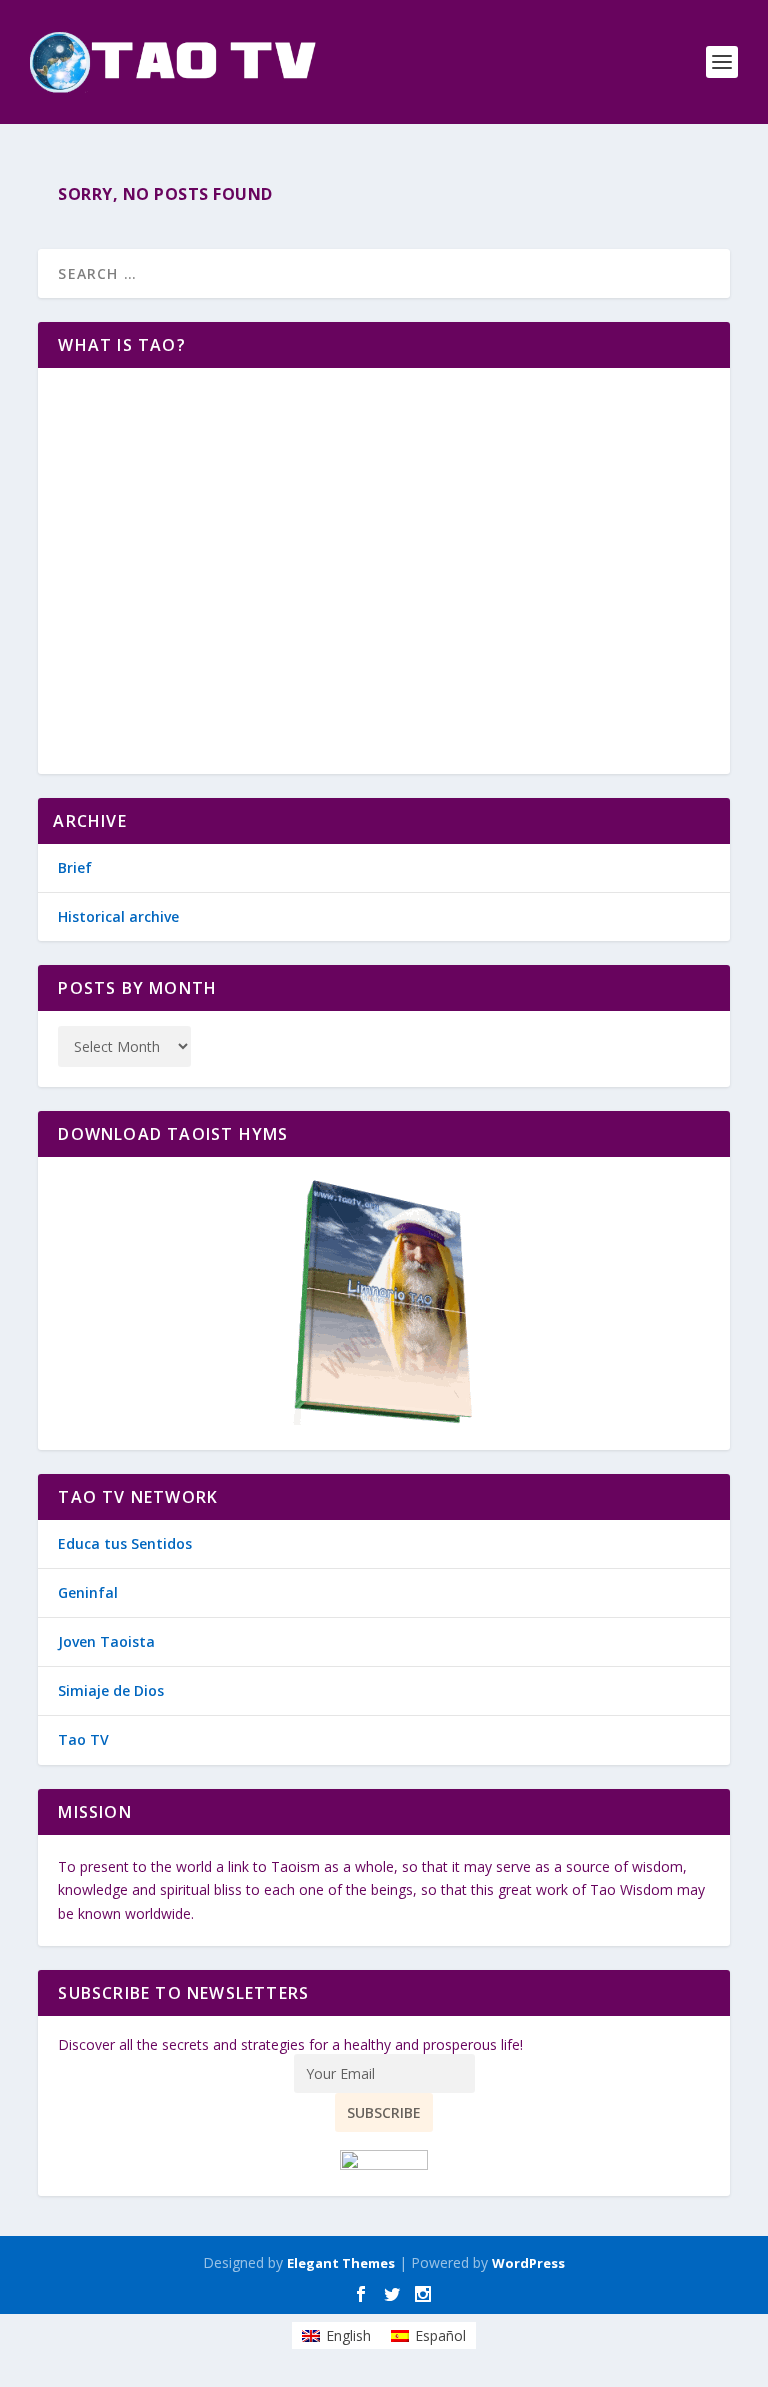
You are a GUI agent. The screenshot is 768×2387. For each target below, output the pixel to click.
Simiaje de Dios (111, 1690)
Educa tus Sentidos (125, 1543)
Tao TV (83, 1739)
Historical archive (118, 916)
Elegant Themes (341, 2263)
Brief (75, 867)
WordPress (528, 2263)
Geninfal (88, 1592)
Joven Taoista (106, 1641)
